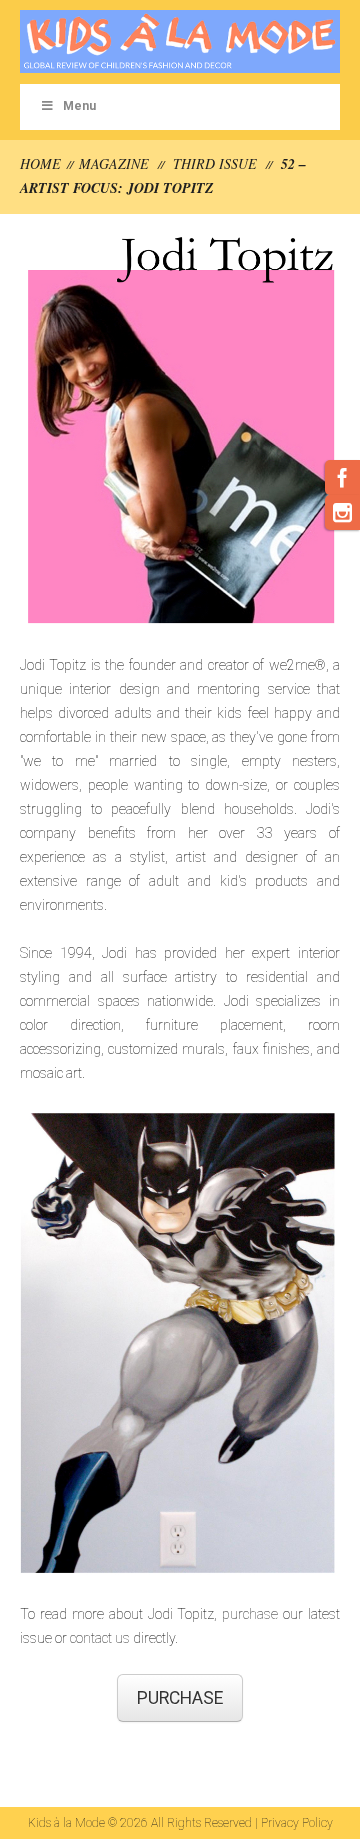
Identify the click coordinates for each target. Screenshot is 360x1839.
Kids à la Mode (66, 1823)
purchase (250, 1614)
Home (40, 163)
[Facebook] (342, 477)
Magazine (114, 163)
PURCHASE (180, 1698)
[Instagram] (342, 512)
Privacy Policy (297, 1823)
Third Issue (215, 163)
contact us (100, 1638)
